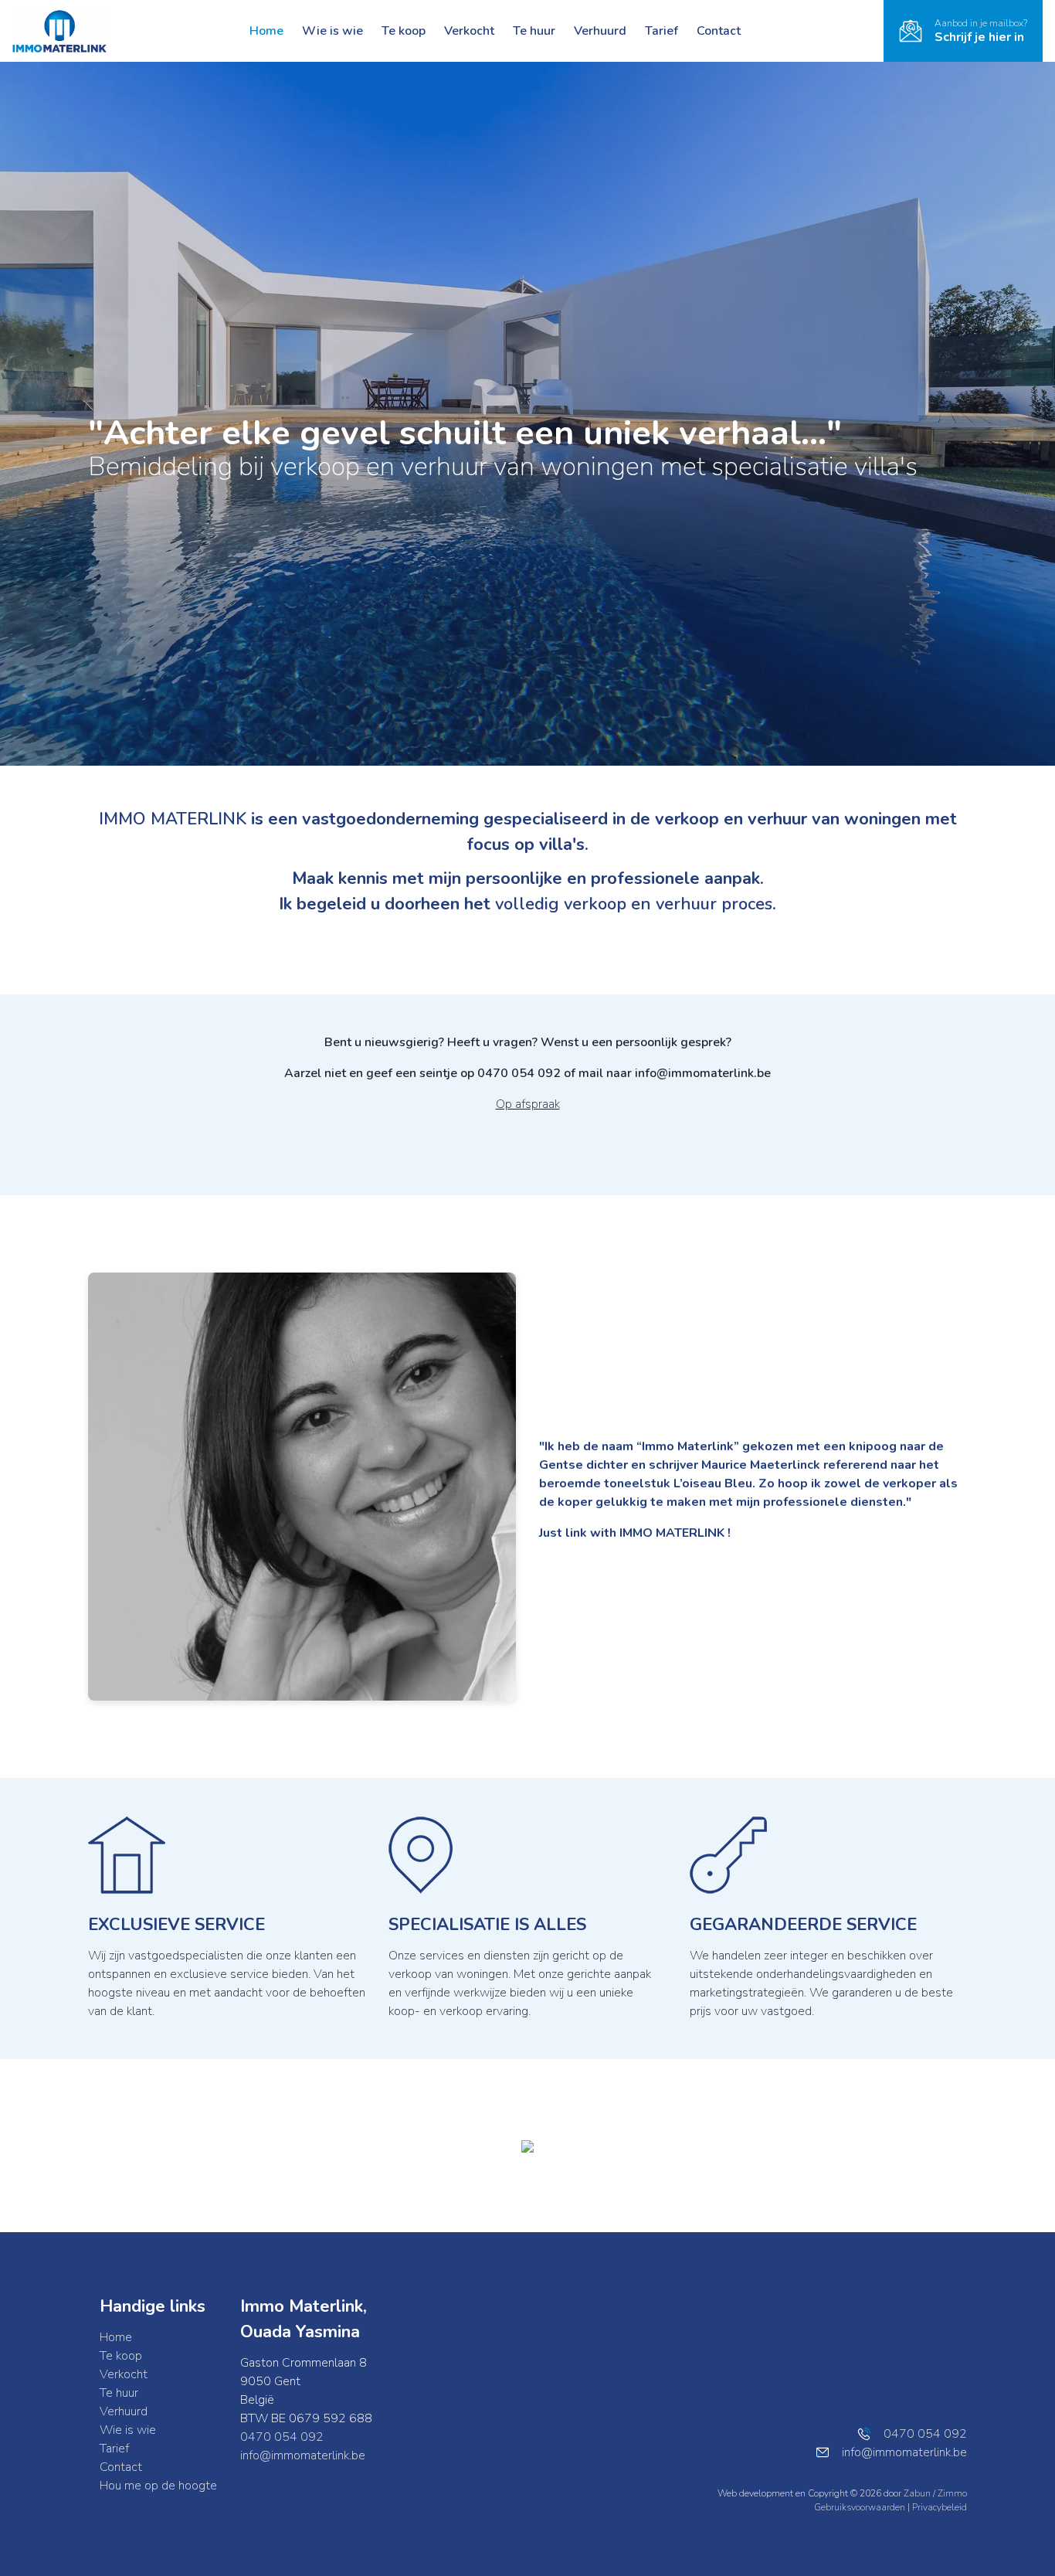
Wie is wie (332, 31)
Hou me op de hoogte (158, 2486)
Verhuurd (600, 31)
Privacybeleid (940, 2507)
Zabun (917, 2493)
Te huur (534, 31)
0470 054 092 (282, 2437)
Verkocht (469, 31)
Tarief (661, 31)
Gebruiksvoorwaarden (861, 2507)
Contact (719, 31)
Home (266, 31)
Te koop (404, 31)
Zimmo (952, 2493)
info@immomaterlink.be (303, 2455)
